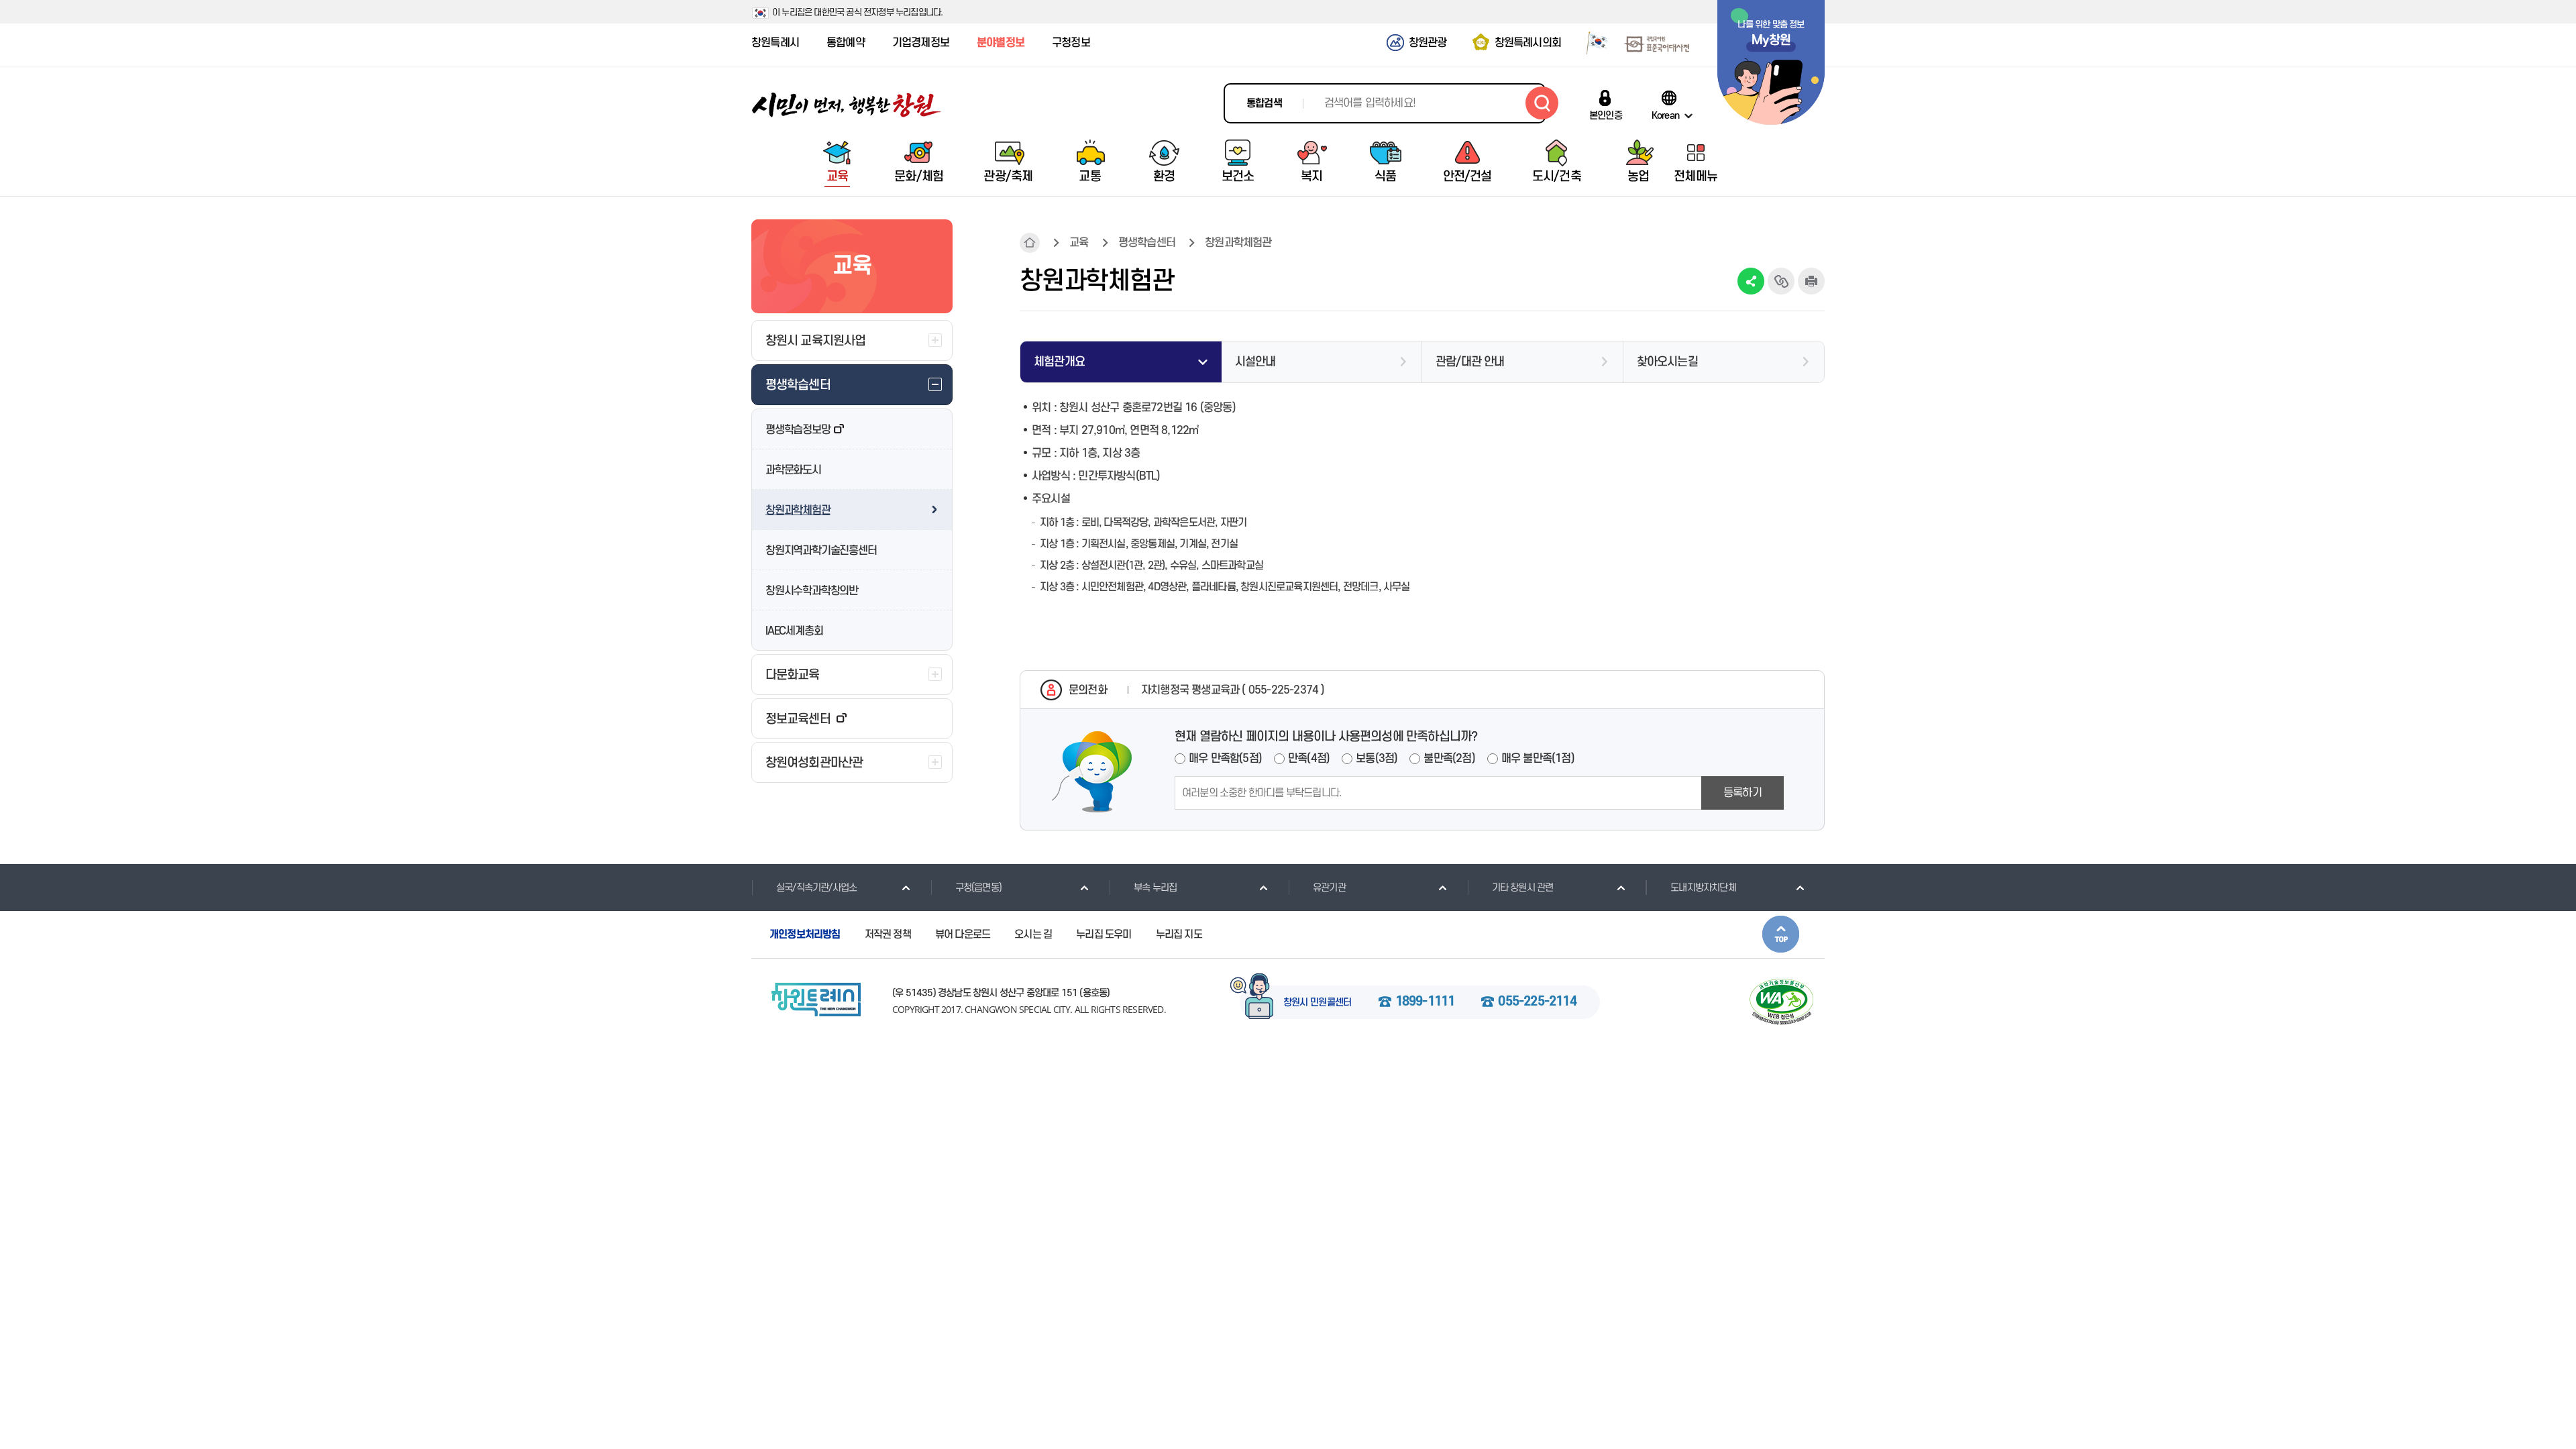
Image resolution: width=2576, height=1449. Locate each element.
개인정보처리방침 (805, 934)
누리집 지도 (1179, 934)
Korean (1665, 115)
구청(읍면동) (978, 888)
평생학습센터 (1147, 243)
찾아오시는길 (1667, 362)
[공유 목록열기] (1751, 281)
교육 (1079, 243)
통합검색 (1264, 103)
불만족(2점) (1449, 759)
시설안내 (1255, 362)
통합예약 (846, 43)
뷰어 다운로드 (963, 934)
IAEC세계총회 (794, 631)
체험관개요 (1059, 362)
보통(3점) (1377, 759)
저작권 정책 (888, 934)
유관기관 (1329, 888)
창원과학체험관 (798, 511)
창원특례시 (775, 43)
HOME (1030, 243)
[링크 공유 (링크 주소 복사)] (1781, 281)
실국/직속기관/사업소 (816, 888)
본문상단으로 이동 (1781, 934)
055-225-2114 (1537, 1002)
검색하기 (1542, 103)
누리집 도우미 (1104, 934)
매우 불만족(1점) (1538, 759)
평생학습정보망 (798, 430)
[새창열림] (1592, 42)
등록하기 (1742, 793)
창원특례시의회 (1528, 43)
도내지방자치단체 (1703, 888)
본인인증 (1606, 115)
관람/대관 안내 (1470, 362)
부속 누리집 (1155, 888)
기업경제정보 (921, 43)
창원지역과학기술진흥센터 (821, 551)
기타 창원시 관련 (1523, 888)
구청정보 (1071, 43)
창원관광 (1428, 43)
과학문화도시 (793, 470)
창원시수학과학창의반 (812, 591)
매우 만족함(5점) (1225, 759)
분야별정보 (1001, 43)
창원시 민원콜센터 (1318, 1003)
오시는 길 (1033, 934)
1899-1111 (1425, 1002)
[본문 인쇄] (1811, 281)
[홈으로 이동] (847, 105)
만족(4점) (1309, 759)
